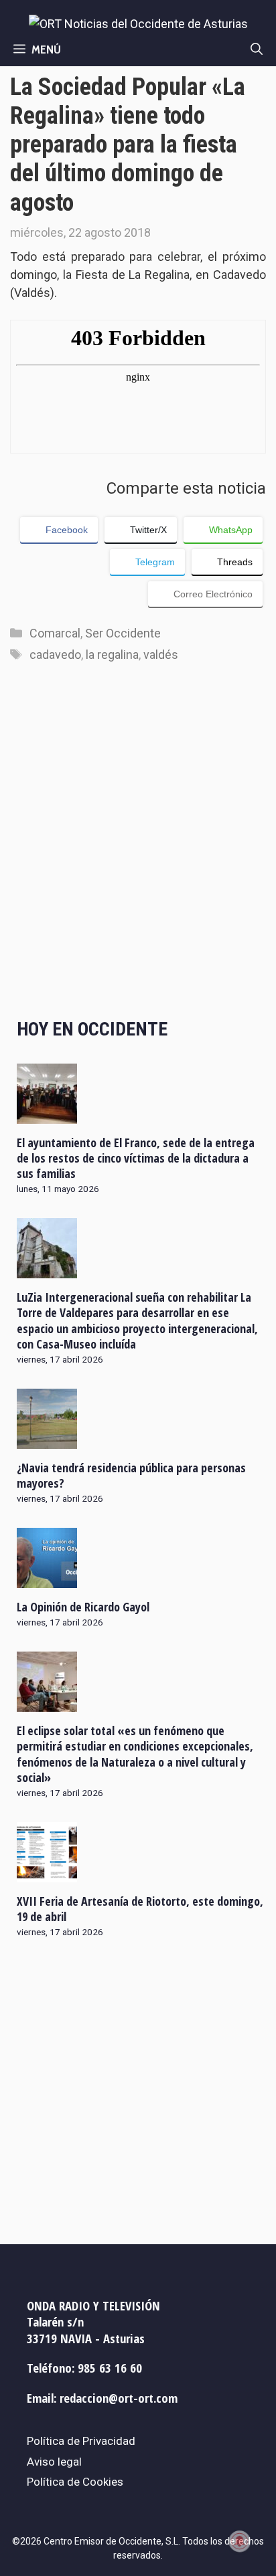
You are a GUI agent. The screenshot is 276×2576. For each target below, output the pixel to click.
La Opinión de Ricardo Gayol (83, 1607)
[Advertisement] (138, 854)
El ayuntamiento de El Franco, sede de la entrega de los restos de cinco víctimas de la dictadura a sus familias (136, 1158)
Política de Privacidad (81, 2441)
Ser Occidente (123, 633)
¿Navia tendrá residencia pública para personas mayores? (131, 1475)
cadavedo (55, 655)
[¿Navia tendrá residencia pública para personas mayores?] (47, 1440)
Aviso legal (54, 2462)
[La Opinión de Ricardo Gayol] (47, 1579)
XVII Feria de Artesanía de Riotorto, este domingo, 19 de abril (140, 1909)
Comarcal (55, 633)
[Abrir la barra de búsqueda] (257, 49)
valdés (161, 655)
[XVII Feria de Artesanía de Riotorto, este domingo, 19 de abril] (47, 1873)
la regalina (112, 655)
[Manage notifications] (240, 2541)
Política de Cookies (75, 2482)
